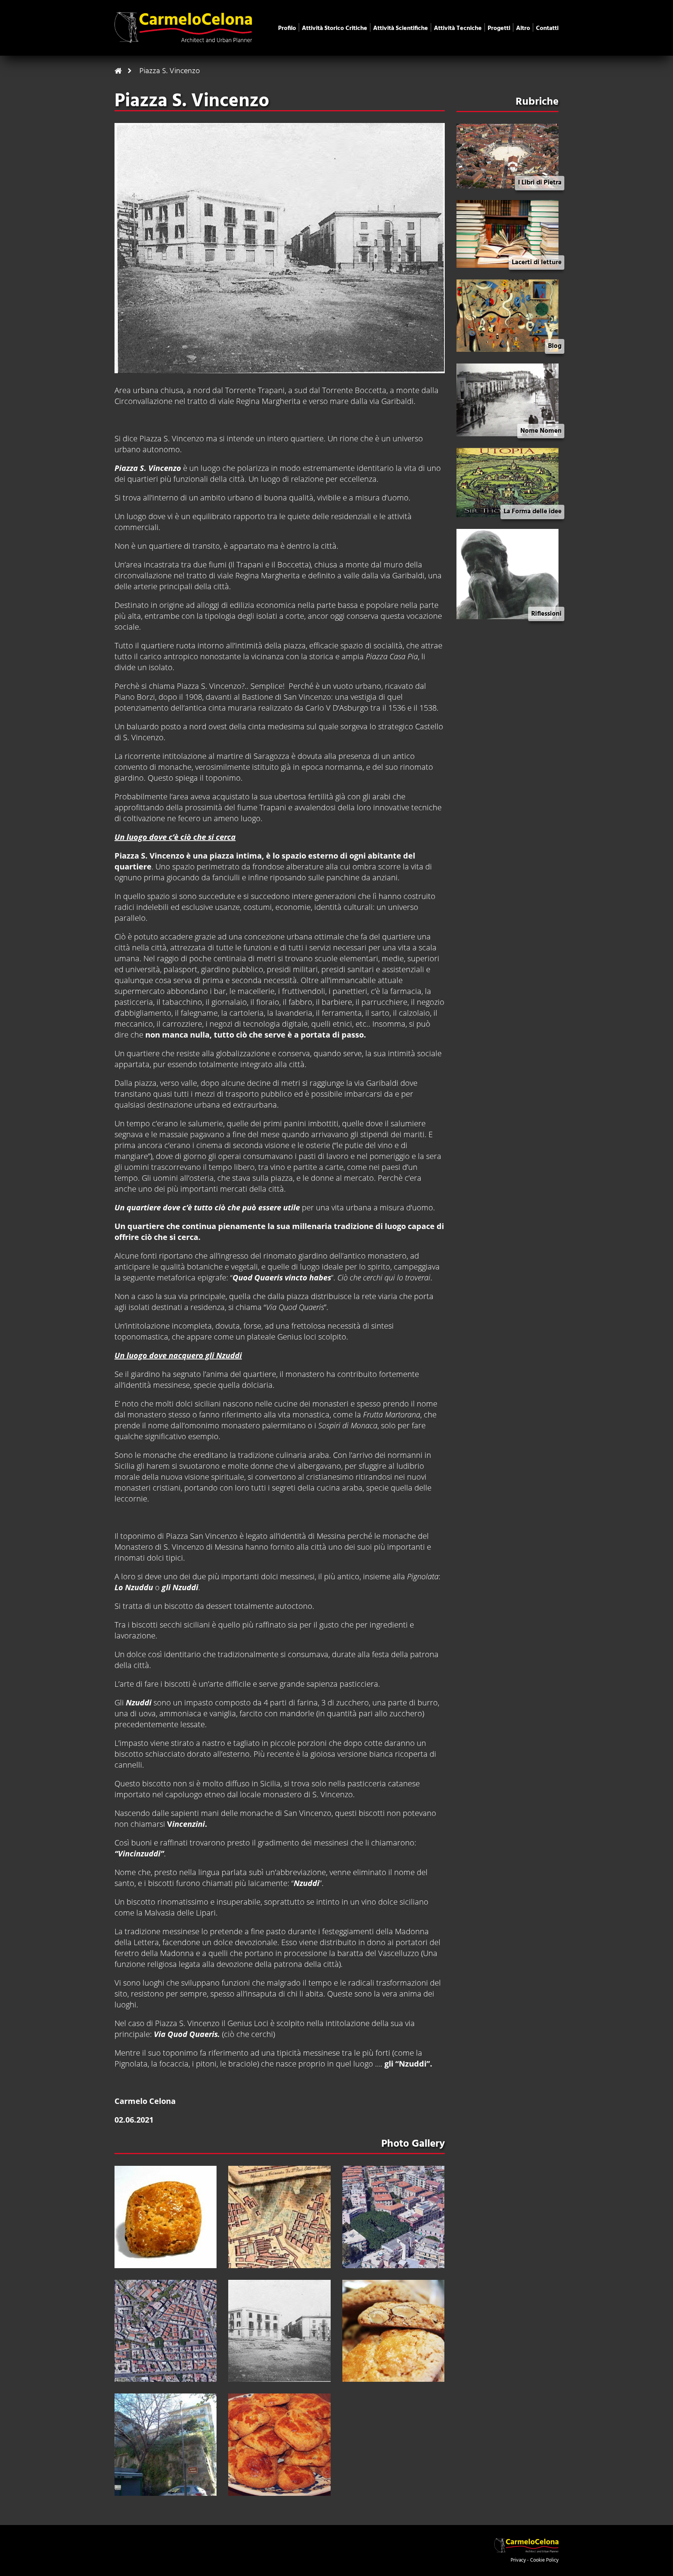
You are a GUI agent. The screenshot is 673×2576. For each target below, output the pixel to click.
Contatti (547, 28)
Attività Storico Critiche (335, 28)
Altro (523, 28)
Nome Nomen (541, 431)
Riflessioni (546, 614)
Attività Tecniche (458, 28)
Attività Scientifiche (401, 28)
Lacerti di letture (537, 263)
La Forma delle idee (533, 512)
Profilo (287, 28)
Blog (555, 346)
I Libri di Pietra (540, 183)
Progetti (499, 28)
